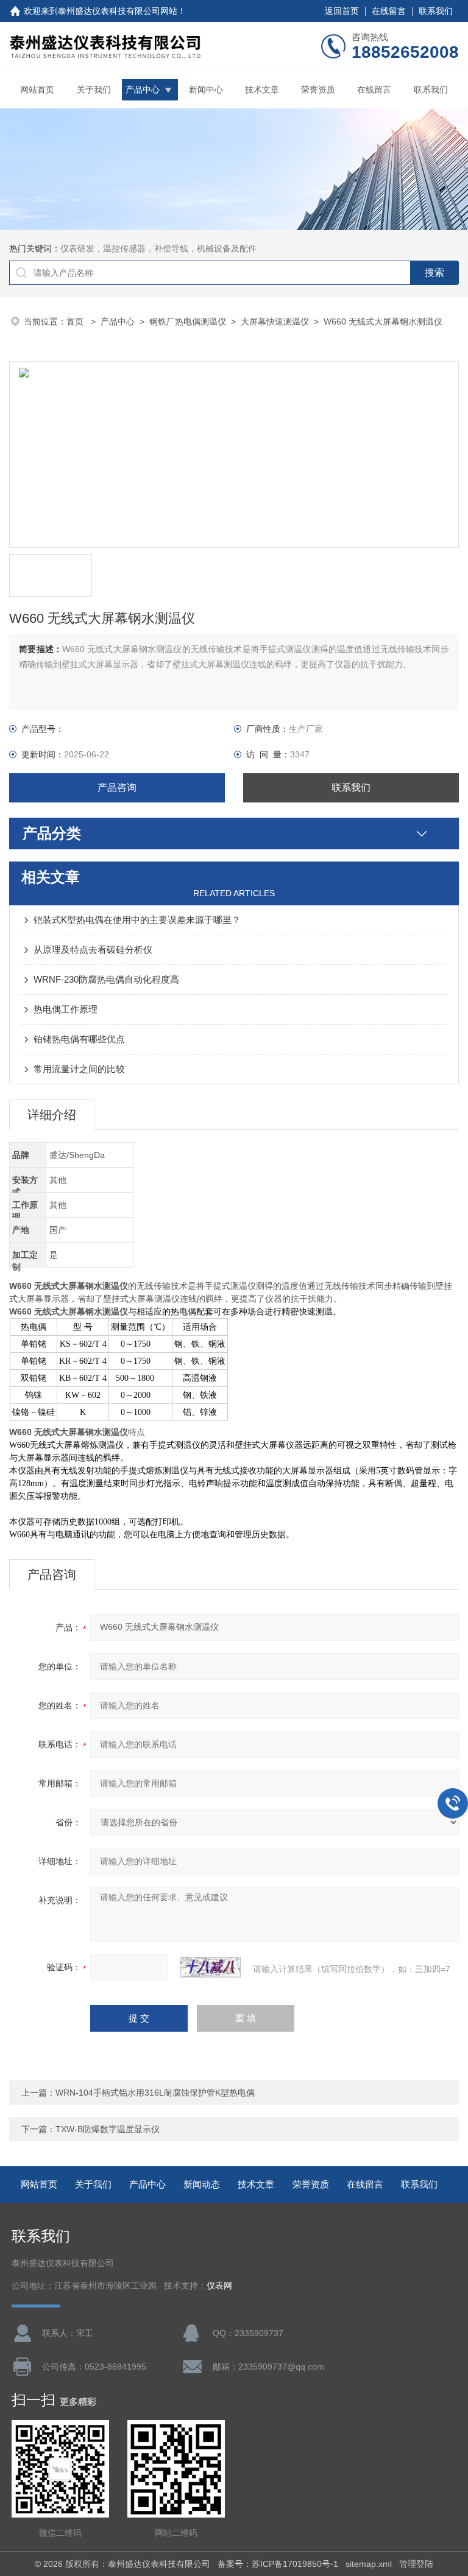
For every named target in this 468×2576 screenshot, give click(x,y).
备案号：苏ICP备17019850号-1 (278, 2564)
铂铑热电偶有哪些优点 (79, 1039)
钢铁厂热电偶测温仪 (188, 321)
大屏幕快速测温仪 (275, 321)
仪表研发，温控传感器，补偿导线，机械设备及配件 (158, 248)
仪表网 (219, 2286)
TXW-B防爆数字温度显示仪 (108, 2129)
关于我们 (94, 89)
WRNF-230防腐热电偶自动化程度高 (106, 979)
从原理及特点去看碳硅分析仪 (93, 949)
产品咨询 (117, 788)
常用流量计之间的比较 (79, 1069)
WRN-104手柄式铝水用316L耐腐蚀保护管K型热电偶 (155, 2093)
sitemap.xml (369, 2564)
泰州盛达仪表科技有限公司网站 (118, 11)
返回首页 (342, 11)
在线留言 (389, 11)
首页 (76, 321)
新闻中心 (206, 89)
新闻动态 (202, 2184)
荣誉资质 (318, 89)
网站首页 (37, 89)
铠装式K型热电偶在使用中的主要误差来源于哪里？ (137, 920)
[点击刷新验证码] (210, 1967)
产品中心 (143, 89)
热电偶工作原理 (66, 1009)
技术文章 (262, 89)
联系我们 (436, 11)
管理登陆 (416, 2564)
